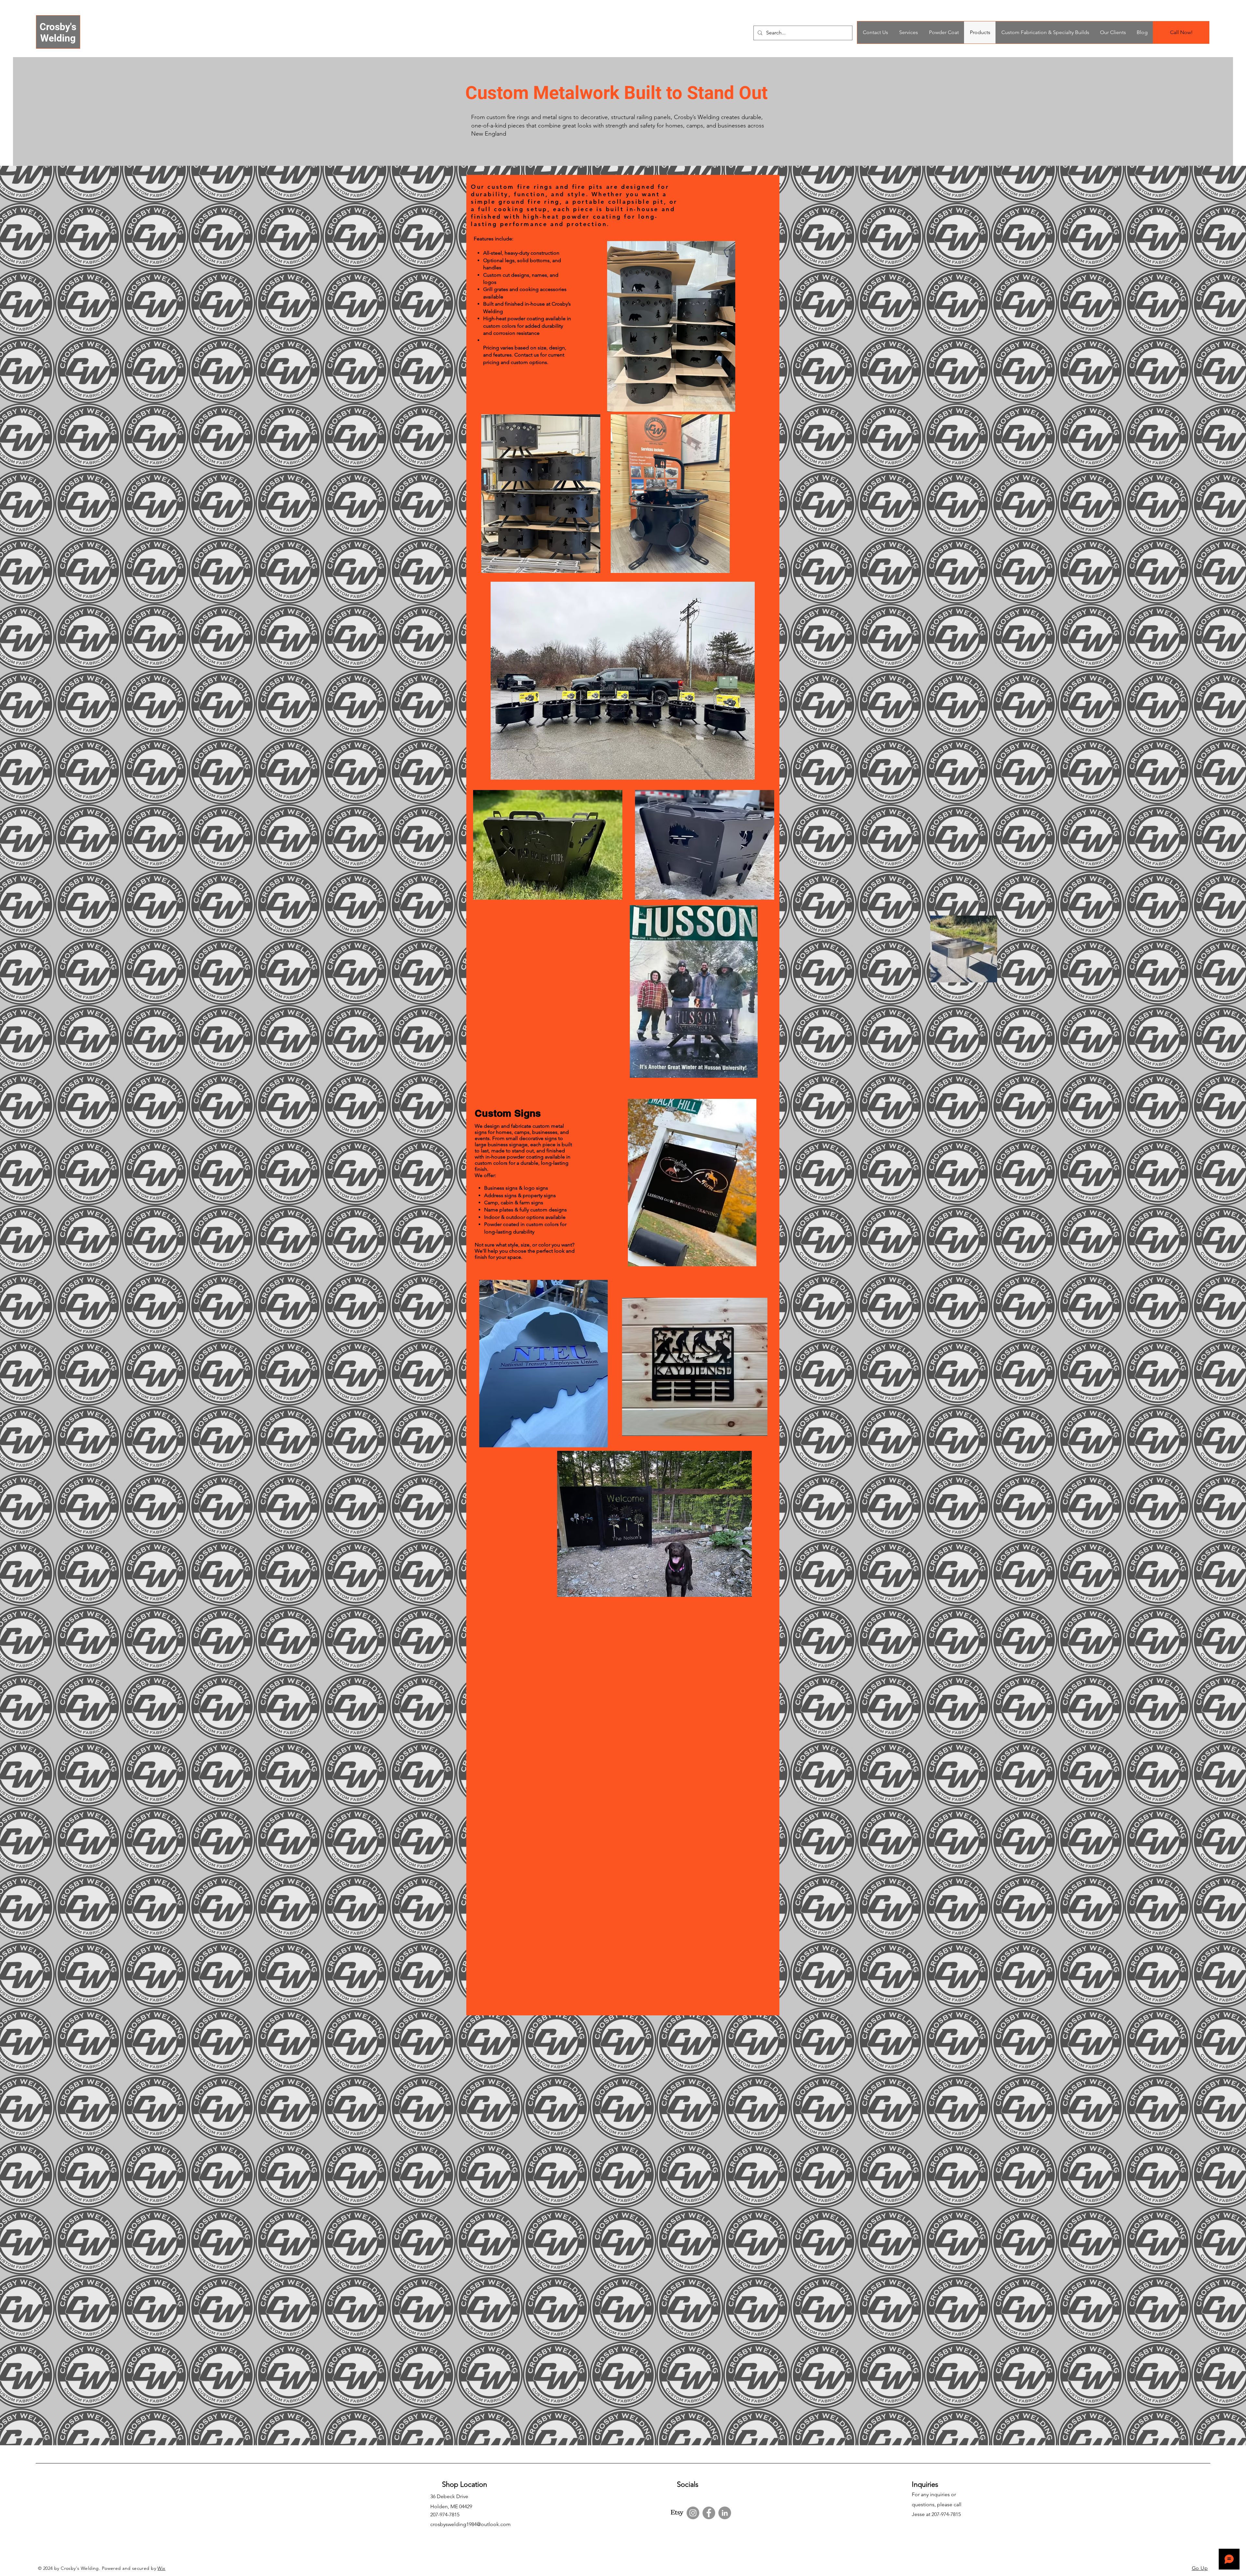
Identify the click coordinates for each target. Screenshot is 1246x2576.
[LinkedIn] (725, 2513)
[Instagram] (693, 2513)
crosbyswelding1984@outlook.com (470, 2524)
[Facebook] (709, 2513)
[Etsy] (677, 2513)
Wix (161, 2568)
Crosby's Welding (58, 32)
